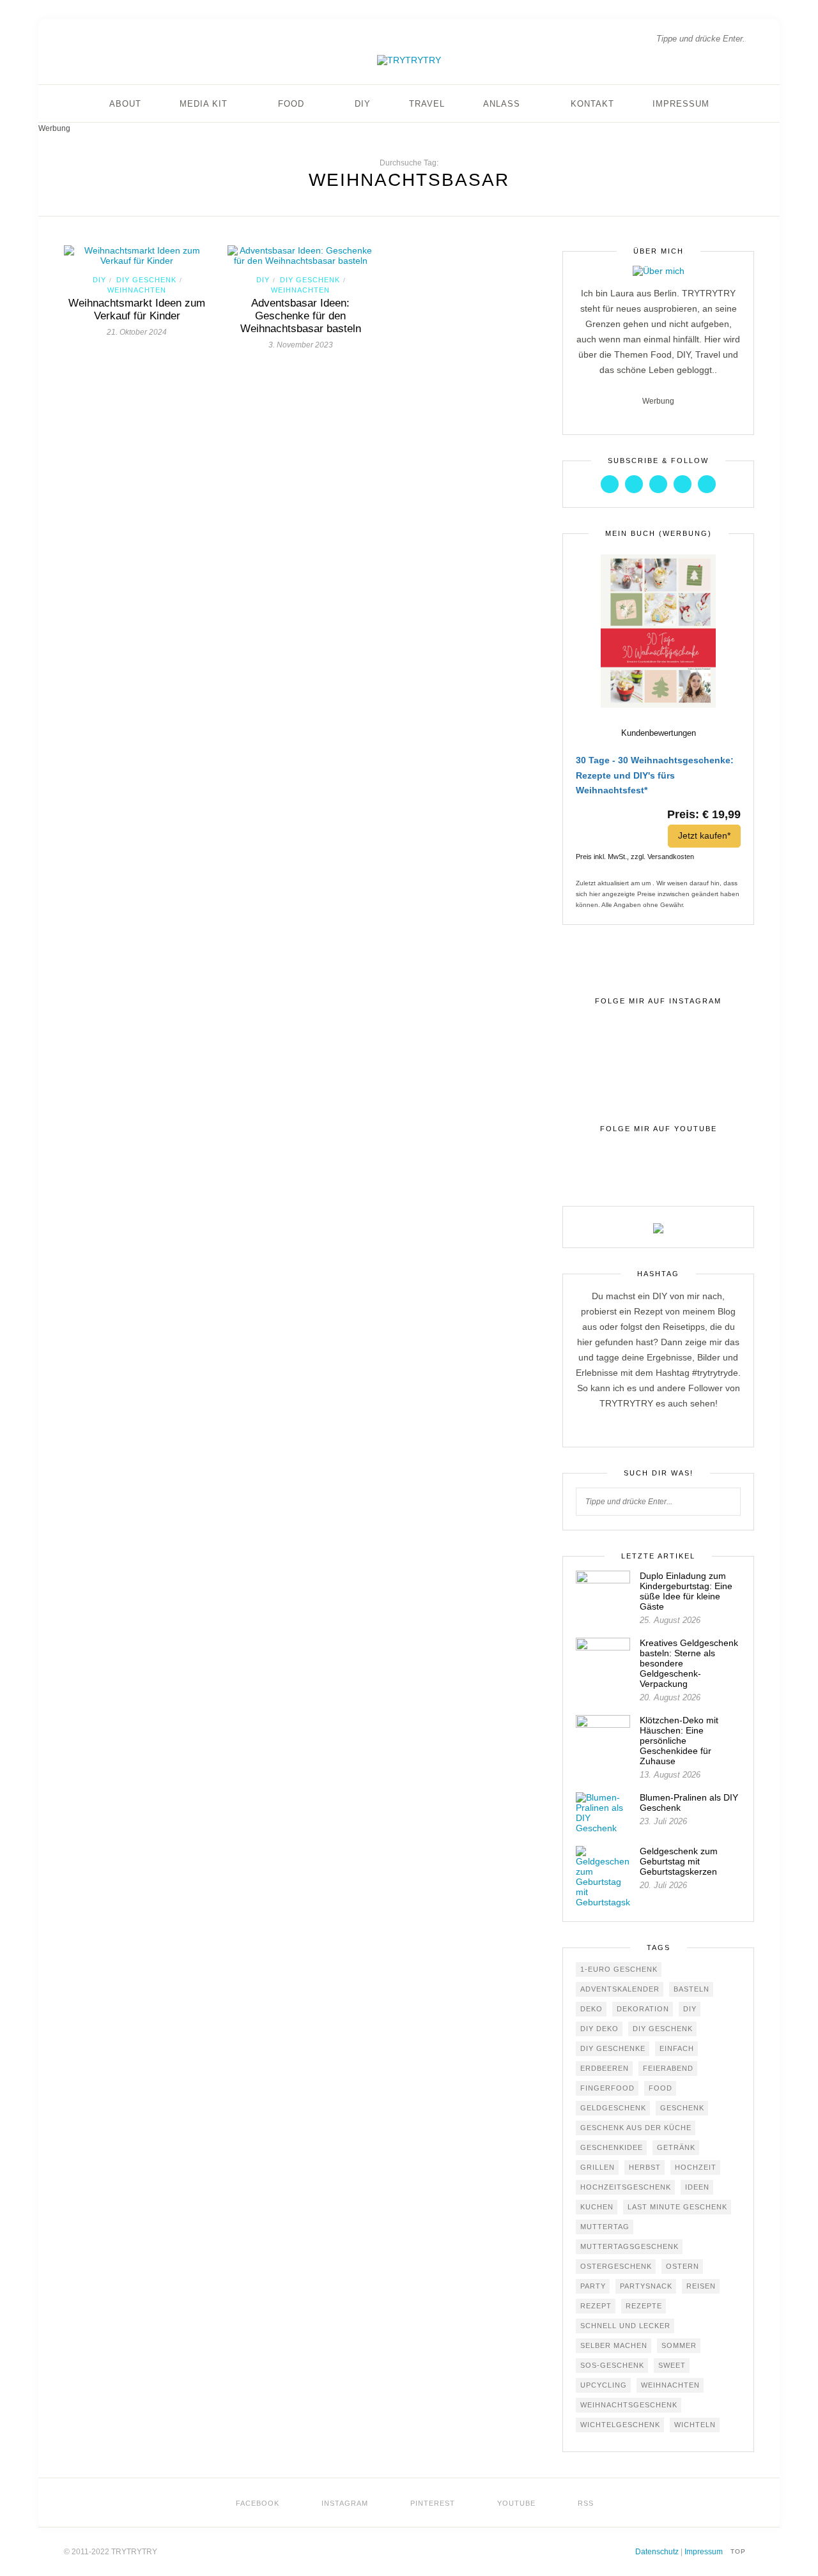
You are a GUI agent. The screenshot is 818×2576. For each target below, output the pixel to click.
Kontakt (592, 104)
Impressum (681, 104)
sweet (672, 2365)
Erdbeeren (605, 2068)
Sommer (679, 2345)
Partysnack (646, 2286)
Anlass (502, 104)
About (125, 104)
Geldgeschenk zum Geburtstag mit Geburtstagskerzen (679, 1861)
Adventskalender (620, 1989)
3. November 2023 (301, 345)
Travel (427, 104)
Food (291, 104)
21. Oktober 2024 (137, 332)
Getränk (676, 2147)
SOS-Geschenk (612, 2365)
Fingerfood (607, 2088)
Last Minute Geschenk (677, 2207)
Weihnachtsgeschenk (629, 2405)
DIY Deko (599, 2029)
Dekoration (643, 2009)
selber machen (614, 2345)
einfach (677, 2048)
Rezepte (644, 2306)
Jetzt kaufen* (704, 835)
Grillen (598, 2167)
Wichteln (695, 2425)
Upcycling (604, 2385)
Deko (591, 2009)
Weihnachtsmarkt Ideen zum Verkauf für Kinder (137, 309)
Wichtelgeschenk (620, 2425)
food (660, 2088)
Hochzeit (696, 2167)
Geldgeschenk (613, 2108)
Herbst (645, 2167)
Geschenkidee (612, 2147)
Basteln (691, 1989)
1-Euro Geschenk (619, 1969)
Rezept (596, 2306)
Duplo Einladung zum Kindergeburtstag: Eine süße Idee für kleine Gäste (686, 1591)
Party (593, 2286)
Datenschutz (657, 2552)
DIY (363, 104)
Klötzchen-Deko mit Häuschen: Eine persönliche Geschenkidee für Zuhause (679, 1741)
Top (739, 2551)
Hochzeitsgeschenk (626, 2187)
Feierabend (668, 2068)
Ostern (683, 2266)
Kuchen (597, 2207)
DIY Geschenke (613, 2048)
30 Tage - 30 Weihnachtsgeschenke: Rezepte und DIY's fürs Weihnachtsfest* (655, 775)
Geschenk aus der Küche (636, 2128)
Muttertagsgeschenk (629, 2246)
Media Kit (204, 104)
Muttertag (605, 2227)
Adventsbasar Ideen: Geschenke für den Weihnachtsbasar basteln (301, 316)
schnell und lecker (625, 2326)
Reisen (701, 2286)
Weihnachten (137, 290)
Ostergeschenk (616, 2266)
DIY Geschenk (146, 280)
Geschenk (682, 2108)
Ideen (697, 2187)
